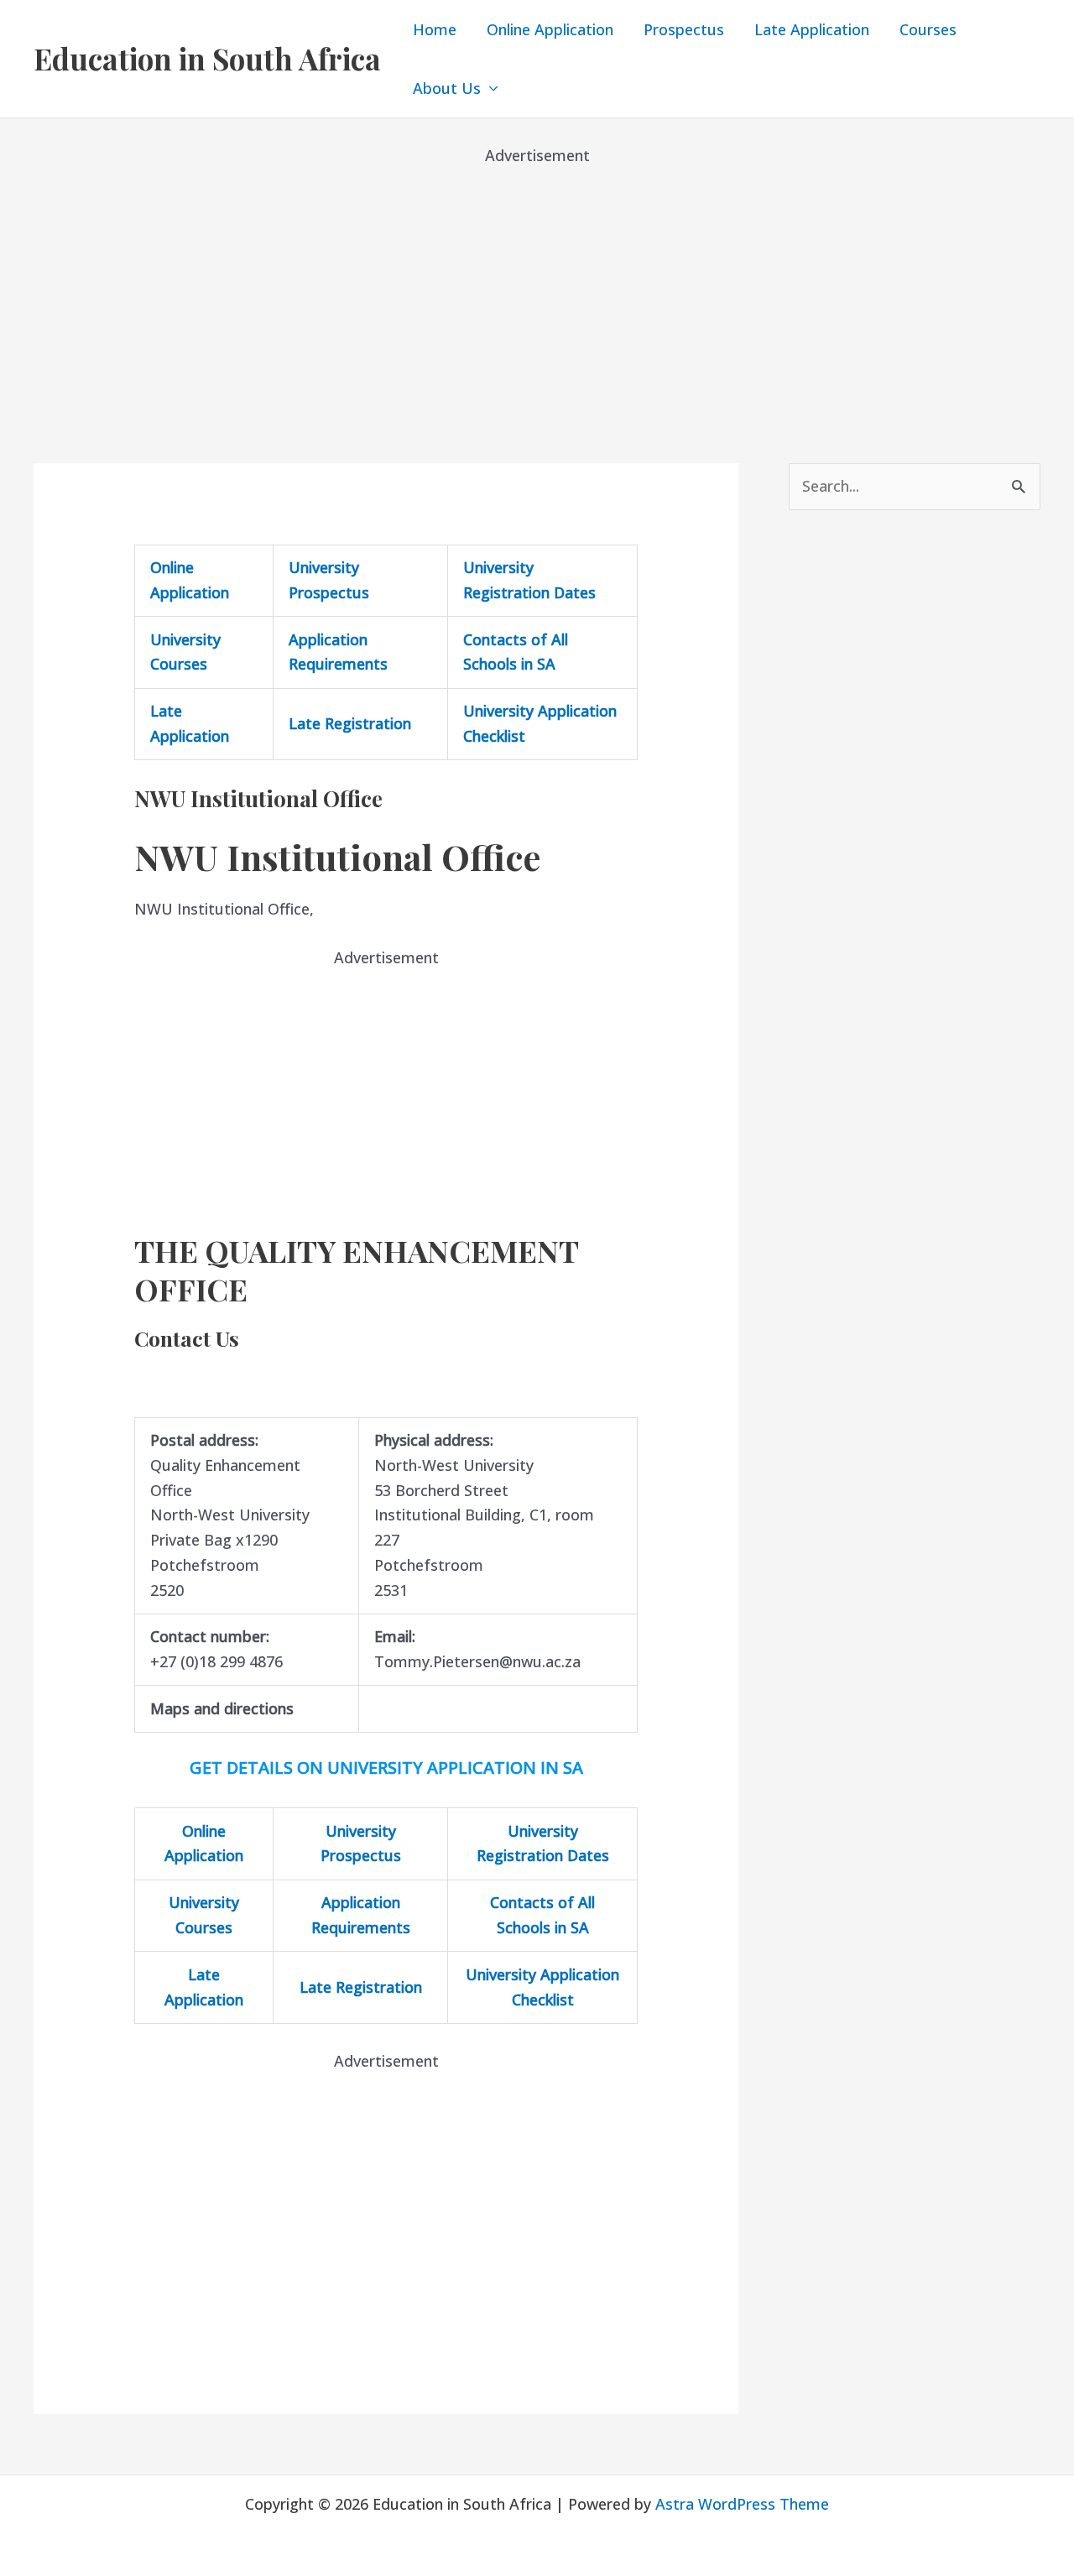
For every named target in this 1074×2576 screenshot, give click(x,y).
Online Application (550, 29)
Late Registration (350, 723)
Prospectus (684, 29)
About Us (447, 88)
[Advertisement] (537, 285)
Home (435, 29)
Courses (928, 29)
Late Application (812, 29)
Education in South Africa (207, 58)
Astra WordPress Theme (742, 2504)
